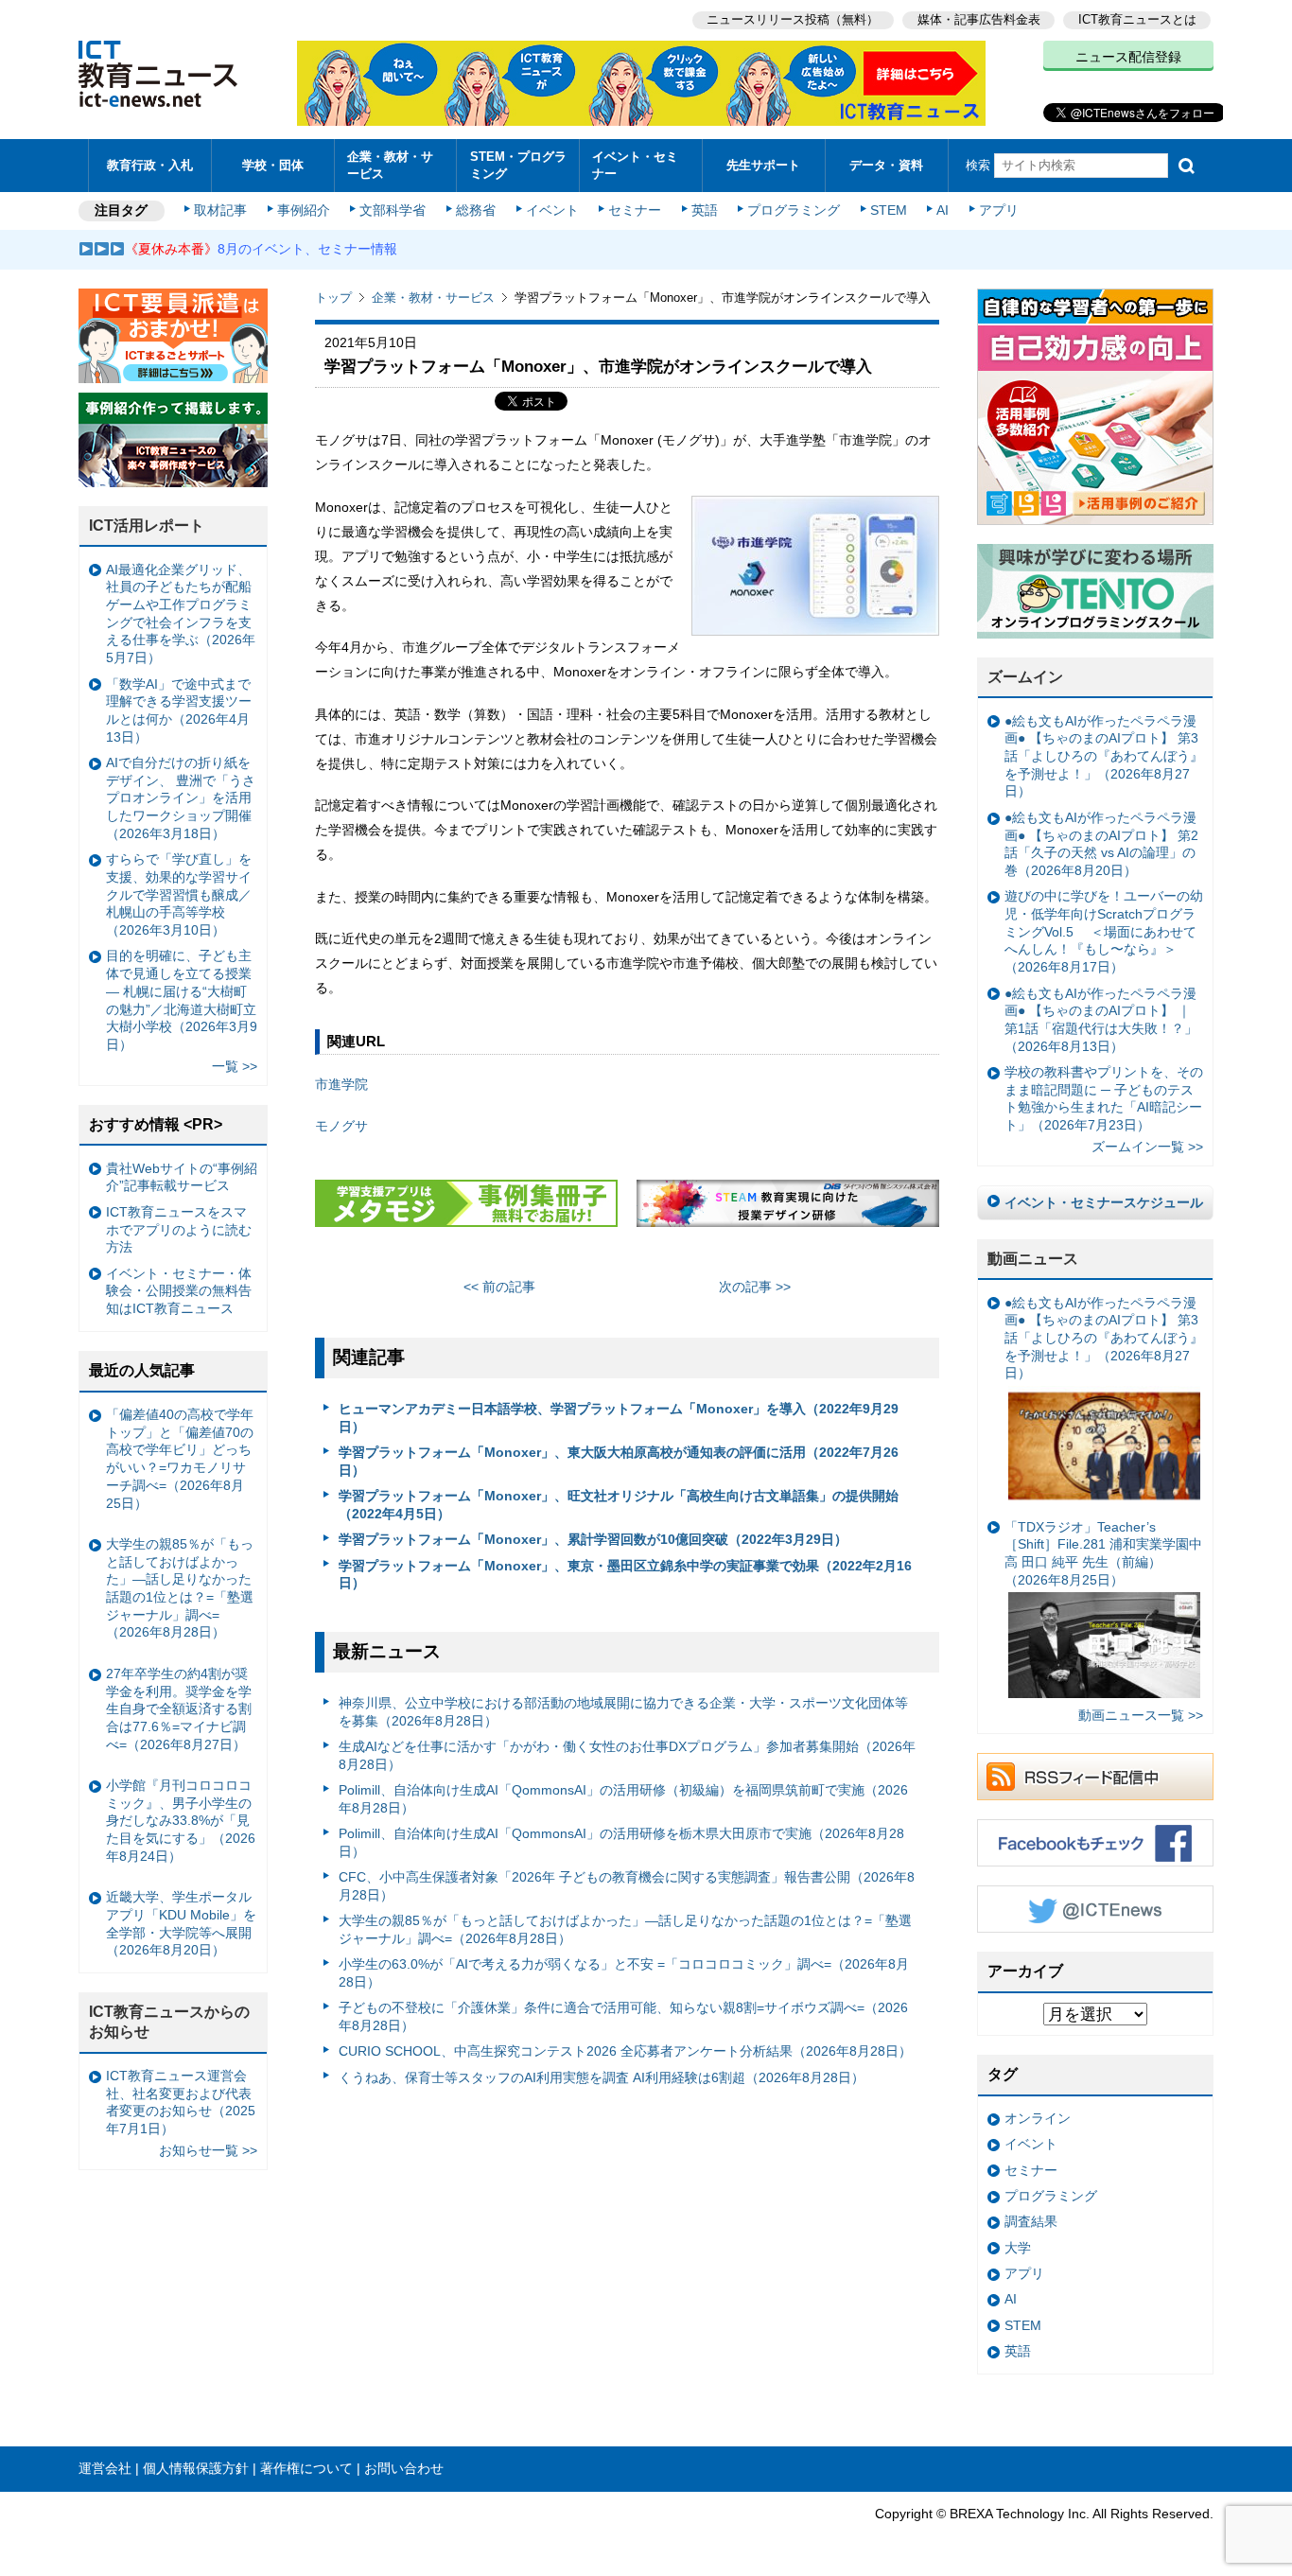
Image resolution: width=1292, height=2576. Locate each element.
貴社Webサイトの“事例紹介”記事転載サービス (182, 1177)
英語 (705, 210)
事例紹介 (304, 210)
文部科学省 (393, 210)
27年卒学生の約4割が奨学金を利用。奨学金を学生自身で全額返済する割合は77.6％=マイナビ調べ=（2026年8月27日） (179, 1709)
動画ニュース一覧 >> (1141, 1715)
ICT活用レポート (147, 526)
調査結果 (1031, 2221)
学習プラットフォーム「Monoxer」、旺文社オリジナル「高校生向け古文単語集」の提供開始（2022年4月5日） (619, 1505)
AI (943, 210)
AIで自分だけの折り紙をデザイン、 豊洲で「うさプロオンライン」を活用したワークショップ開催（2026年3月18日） (181, 798)
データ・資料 (886, 165)
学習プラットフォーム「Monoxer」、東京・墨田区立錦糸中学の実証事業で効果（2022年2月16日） (625, 1575)
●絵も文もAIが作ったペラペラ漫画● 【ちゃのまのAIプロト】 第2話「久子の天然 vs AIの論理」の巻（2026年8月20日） (1101, 844)
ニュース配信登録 (1128, 57)
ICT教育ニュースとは (1137, 19)
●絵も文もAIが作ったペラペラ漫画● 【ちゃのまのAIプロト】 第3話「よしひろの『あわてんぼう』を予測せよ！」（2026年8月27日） (1104, 756)
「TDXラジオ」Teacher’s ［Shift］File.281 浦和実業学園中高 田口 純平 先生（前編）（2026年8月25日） (1103, 1553)
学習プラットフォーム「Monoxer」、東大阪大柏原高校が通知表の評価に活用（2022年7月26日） (619, 1461)
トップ (333, 298)
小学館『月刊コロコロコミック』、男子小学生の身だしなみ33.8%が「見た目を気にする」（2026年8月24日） (181, 1821)
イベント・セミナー (635, 165)
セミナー (635, 210)
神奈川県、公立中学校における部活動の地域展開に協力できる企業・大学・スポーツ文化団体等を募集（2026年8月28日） (623, 1712)
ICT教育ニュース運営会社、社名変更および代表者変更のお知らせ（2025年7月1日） (181, 2102)
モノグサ (341, 1126)
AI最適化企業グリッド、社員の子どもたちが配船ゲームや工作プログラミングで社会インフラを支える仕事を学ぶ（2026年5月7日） (181, 614)
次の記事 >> (755, 1287)
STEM (889, 210)
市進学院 (341, 1084)
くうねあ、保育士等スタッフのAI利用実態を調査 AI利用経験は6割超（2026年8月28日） (602, 2077)
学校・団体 (273, 165)
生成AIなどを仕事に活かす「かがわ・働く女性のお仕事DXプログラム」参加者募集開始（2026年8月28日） (627, 1755)
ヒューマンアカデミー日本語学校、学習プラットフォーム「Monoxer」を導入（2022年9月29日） (619, 1418)
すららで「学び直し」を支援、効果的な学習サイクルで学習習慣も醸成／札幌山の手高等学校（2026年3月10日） (179, 894)
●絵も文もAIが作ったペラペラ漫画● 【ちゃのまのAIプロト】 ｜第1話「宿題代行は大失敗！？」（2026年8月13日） (1101, 1020)
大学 (1018, 2248)
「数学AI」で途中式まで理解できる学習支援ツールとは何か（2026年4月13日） (179, 710)
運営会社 (105, 2468)
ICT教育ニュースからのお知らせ (169, 2022)
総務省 (476, 210)
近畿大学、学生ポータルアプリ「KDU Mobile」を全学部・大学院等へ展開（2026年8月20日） (181, 1923)
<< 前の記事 (499, 1287)
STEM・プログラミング (518, 165)
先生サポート (763, 165)
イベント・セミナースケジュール (1104, 1202)
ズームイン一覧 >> (1147, 1147)
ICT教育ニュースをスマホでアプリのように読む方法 (179, 1229)
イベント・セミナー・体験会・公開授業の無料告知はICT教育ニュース (179, 1291)
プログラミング (794, 210)
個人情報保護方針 (196, 2468)
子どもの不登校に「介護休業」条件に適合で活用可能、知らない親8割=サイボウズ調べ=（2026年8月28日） (623, 2016)
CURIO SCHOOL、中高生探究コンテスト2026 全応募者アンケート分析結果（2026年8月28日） (625, 2051)
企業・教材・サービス (390, 165)
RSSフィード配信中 (1095, 1777)
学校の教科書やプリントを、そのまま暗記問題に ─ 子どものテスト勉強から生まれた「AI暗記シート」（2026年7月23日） (1104, 1098)
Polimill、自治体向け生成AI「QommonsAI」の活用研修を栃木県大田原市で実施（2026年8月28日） (621, 1842)
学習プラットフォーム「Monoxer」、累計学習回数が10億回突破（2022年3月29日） (593, 1539)
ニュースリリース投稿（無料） (793, 19)
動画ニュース (1033, 1259)
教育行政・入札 (150, 165)
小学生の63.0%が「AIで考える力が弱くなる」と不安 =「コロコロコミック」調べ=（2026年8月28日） (624, 1973)
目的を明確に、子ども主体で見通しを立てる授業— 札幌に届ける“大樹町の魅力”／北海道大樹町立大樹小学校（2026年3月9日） (182, 1000)
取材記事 (220, 210)
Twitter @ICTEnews (1095, 1909)
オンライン (1038, 2118)
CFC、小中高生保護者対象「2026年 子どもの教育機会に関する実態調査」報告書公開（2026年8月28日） (627, 1886)
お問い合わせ (404, 2468)
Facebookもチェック (1095, 1843)
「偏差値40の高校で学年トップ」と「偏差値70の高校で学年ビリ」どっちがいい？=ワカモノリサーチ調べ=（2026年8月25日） (180, 1459)
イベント (552, 210)
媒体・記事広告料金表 (979, 19)
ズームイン (1025, 677)
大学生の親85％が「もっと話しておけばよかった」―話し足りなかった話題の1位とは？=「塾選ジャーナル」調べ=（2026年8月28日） (625, 1929)
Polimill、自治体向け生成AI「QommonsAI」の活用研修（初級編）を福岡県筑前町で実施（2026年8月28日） (623, 1799)
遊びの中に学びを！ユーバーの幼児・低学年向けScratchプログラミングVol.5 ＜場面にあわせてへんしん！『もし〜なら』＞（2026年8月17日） (1104, 931)
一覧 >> (235, 1066)
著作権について (306, 2468)
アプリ (999, 210)
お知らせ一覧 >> (208, 2150)
